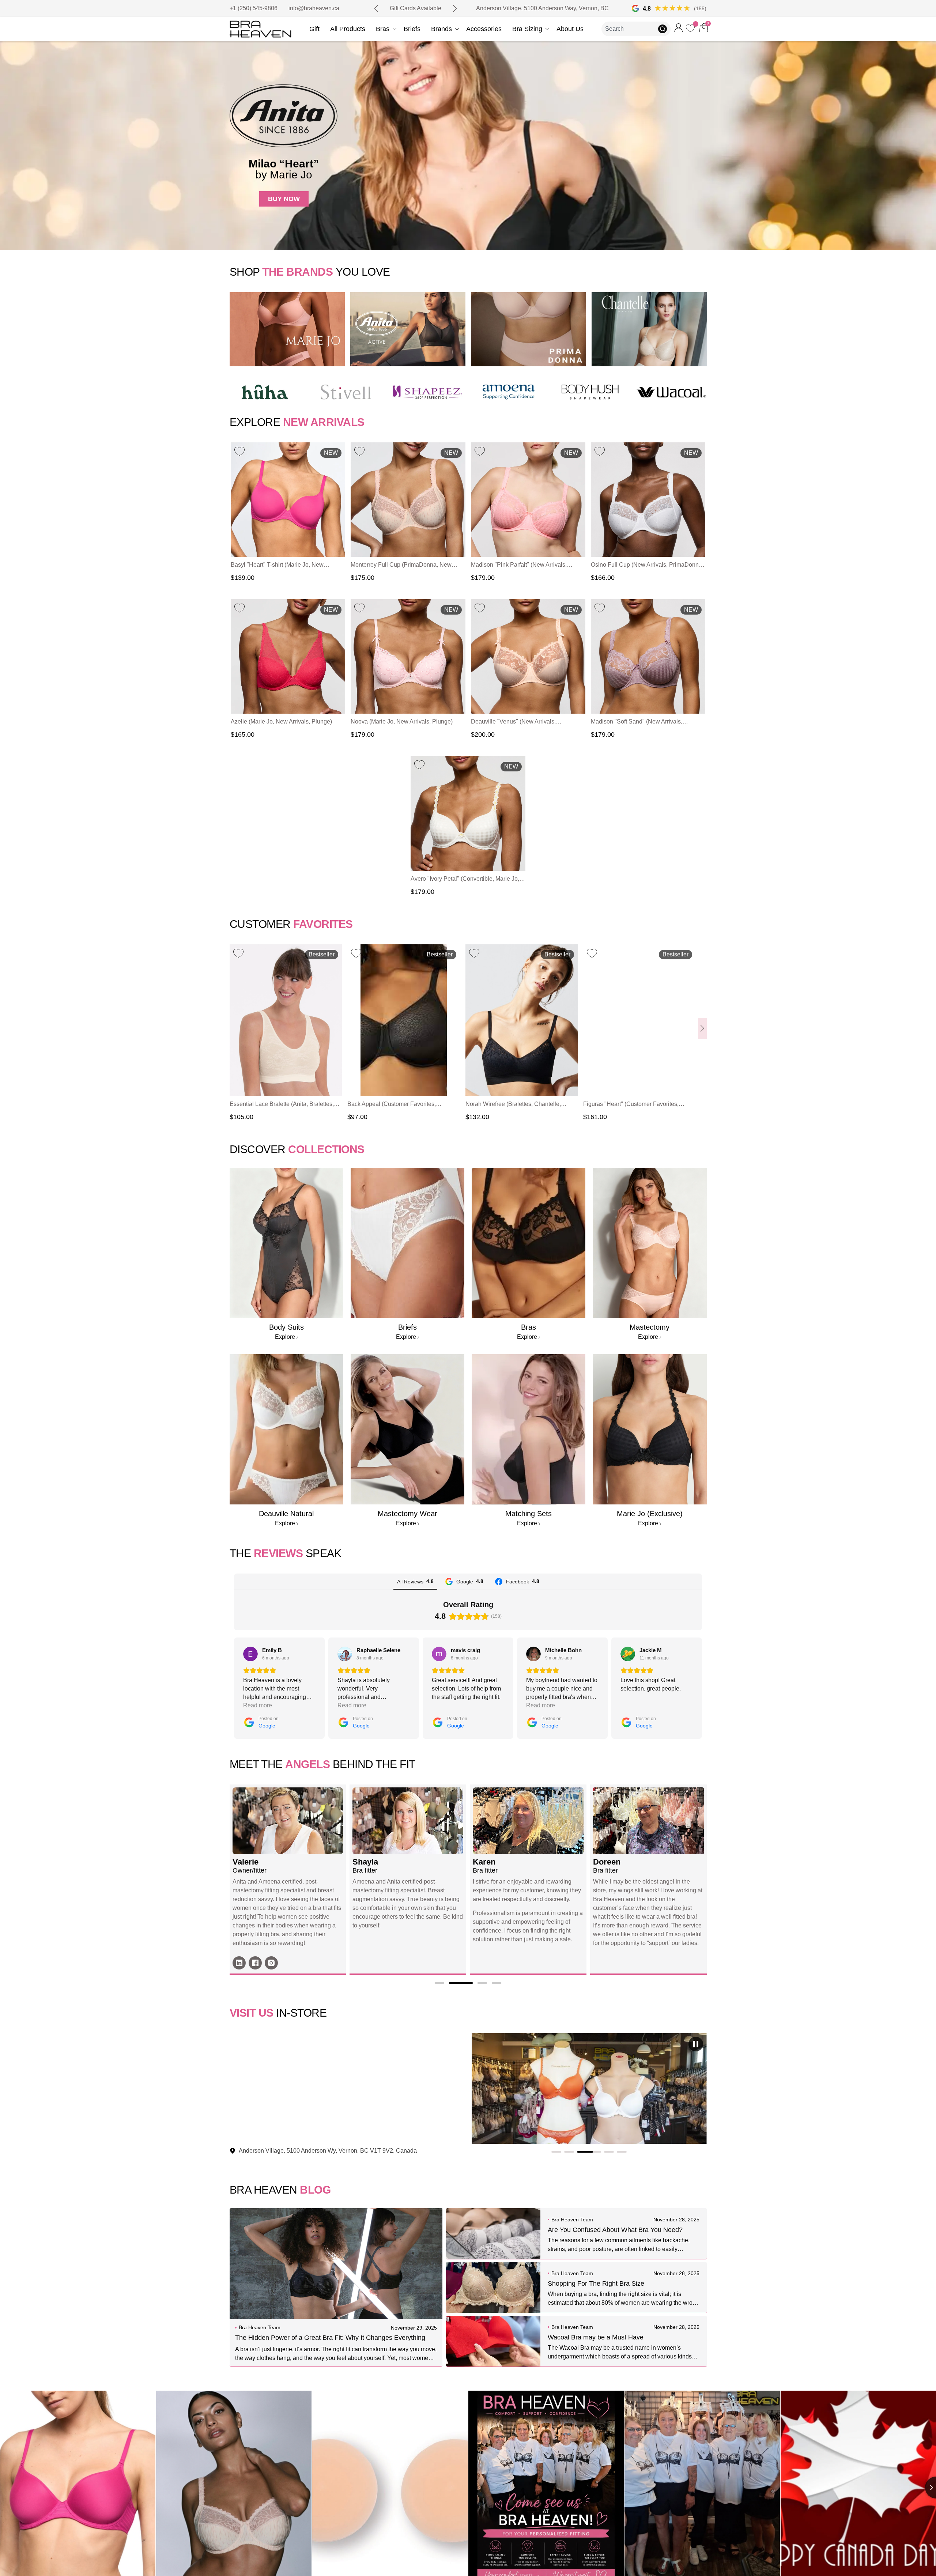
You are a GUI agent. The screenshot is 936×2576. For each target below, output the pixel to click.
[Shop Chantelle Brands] (649, 329)
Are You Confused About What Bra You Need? (615, 2230)
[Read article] (336, 2264)
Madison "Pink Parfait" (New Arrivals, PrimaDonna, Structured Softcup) (519, 565)
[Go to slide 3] (596, 2152)
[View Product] (288, 500)
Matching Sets (529, 1514)
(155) (700, 8)
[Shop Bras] (529, 1243)
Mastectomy (650, 1327)
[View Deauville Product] (286, 1429)
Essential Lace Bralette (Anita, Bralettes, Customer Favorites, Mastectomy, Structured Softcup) (282, 1105)
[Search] (664, 29)
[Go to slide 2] (583, 2152)
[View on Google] (250, 1654)
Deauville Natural (286, 1514)
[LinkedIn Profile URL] (479, 1963)
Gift (314, 29)
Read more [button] (352, 1705)
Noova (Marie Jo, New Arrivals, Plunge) (402, 722)
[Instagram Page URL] (512, 1963)
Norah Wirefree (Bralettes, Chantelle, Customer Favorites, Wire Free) (513, 1105)
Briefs (412, 29)
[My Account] (679, 28)
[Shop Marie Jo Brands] (287, 329)
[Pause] (696, 2044)
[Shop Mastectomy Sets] (407, 1429)
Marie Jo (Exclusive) (650, 1514)
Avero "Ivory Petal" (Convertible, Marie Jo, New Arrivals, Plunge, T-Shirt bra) (465, 879)
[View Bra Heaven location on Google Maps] (635, 8)
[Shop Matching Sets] (529, 1429)
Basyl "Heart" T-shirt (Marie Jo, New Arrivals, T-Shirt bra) (277, 565)
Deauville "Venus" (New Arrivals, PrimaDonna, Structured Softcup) (514, 722)
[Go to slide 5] (622, 2152)
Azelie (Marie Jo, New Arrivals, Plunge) (281, 722)
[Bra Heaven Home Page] (261, 29)
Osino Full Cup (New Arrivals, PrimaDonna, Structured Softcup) (647, 565)
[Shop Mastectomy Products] (650, 1243)
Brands (441, 29)
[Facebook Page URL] (495, 1963)
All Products (348, 29)
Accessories (484, 29)
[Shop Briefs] (407, 1243)
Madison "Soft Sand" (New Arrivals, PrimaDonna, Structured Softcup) (637, 722)
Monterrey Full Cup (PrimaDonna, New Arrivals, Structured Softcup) (401, 565)
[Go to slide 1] (563, 2152)
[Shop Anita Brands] (408, 329)
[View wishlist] (691, 30)
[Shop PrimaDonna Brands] (529, 329)
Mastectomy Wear (407, 1514)
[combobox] (630, 29)
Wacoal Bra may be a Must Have (596, 2337)
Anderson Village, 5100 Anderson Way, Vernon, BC (542, 8)
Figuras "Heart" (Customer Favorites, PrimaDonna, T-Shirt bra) (631, 1105)
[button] (376, 8)
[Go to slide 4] (609, 2152)
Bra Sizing (527, 29)
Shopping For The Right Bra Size (596, 2284)
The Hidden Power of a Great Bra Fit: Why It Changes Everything (330, 2338)
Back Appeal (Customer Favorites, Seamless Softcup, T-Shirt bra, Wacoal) (398, 1105)
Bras (383, 29)
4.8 (647, 9)
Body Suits (286, 1327)
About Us (570, 29)
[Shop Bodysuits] (286, 1243)
